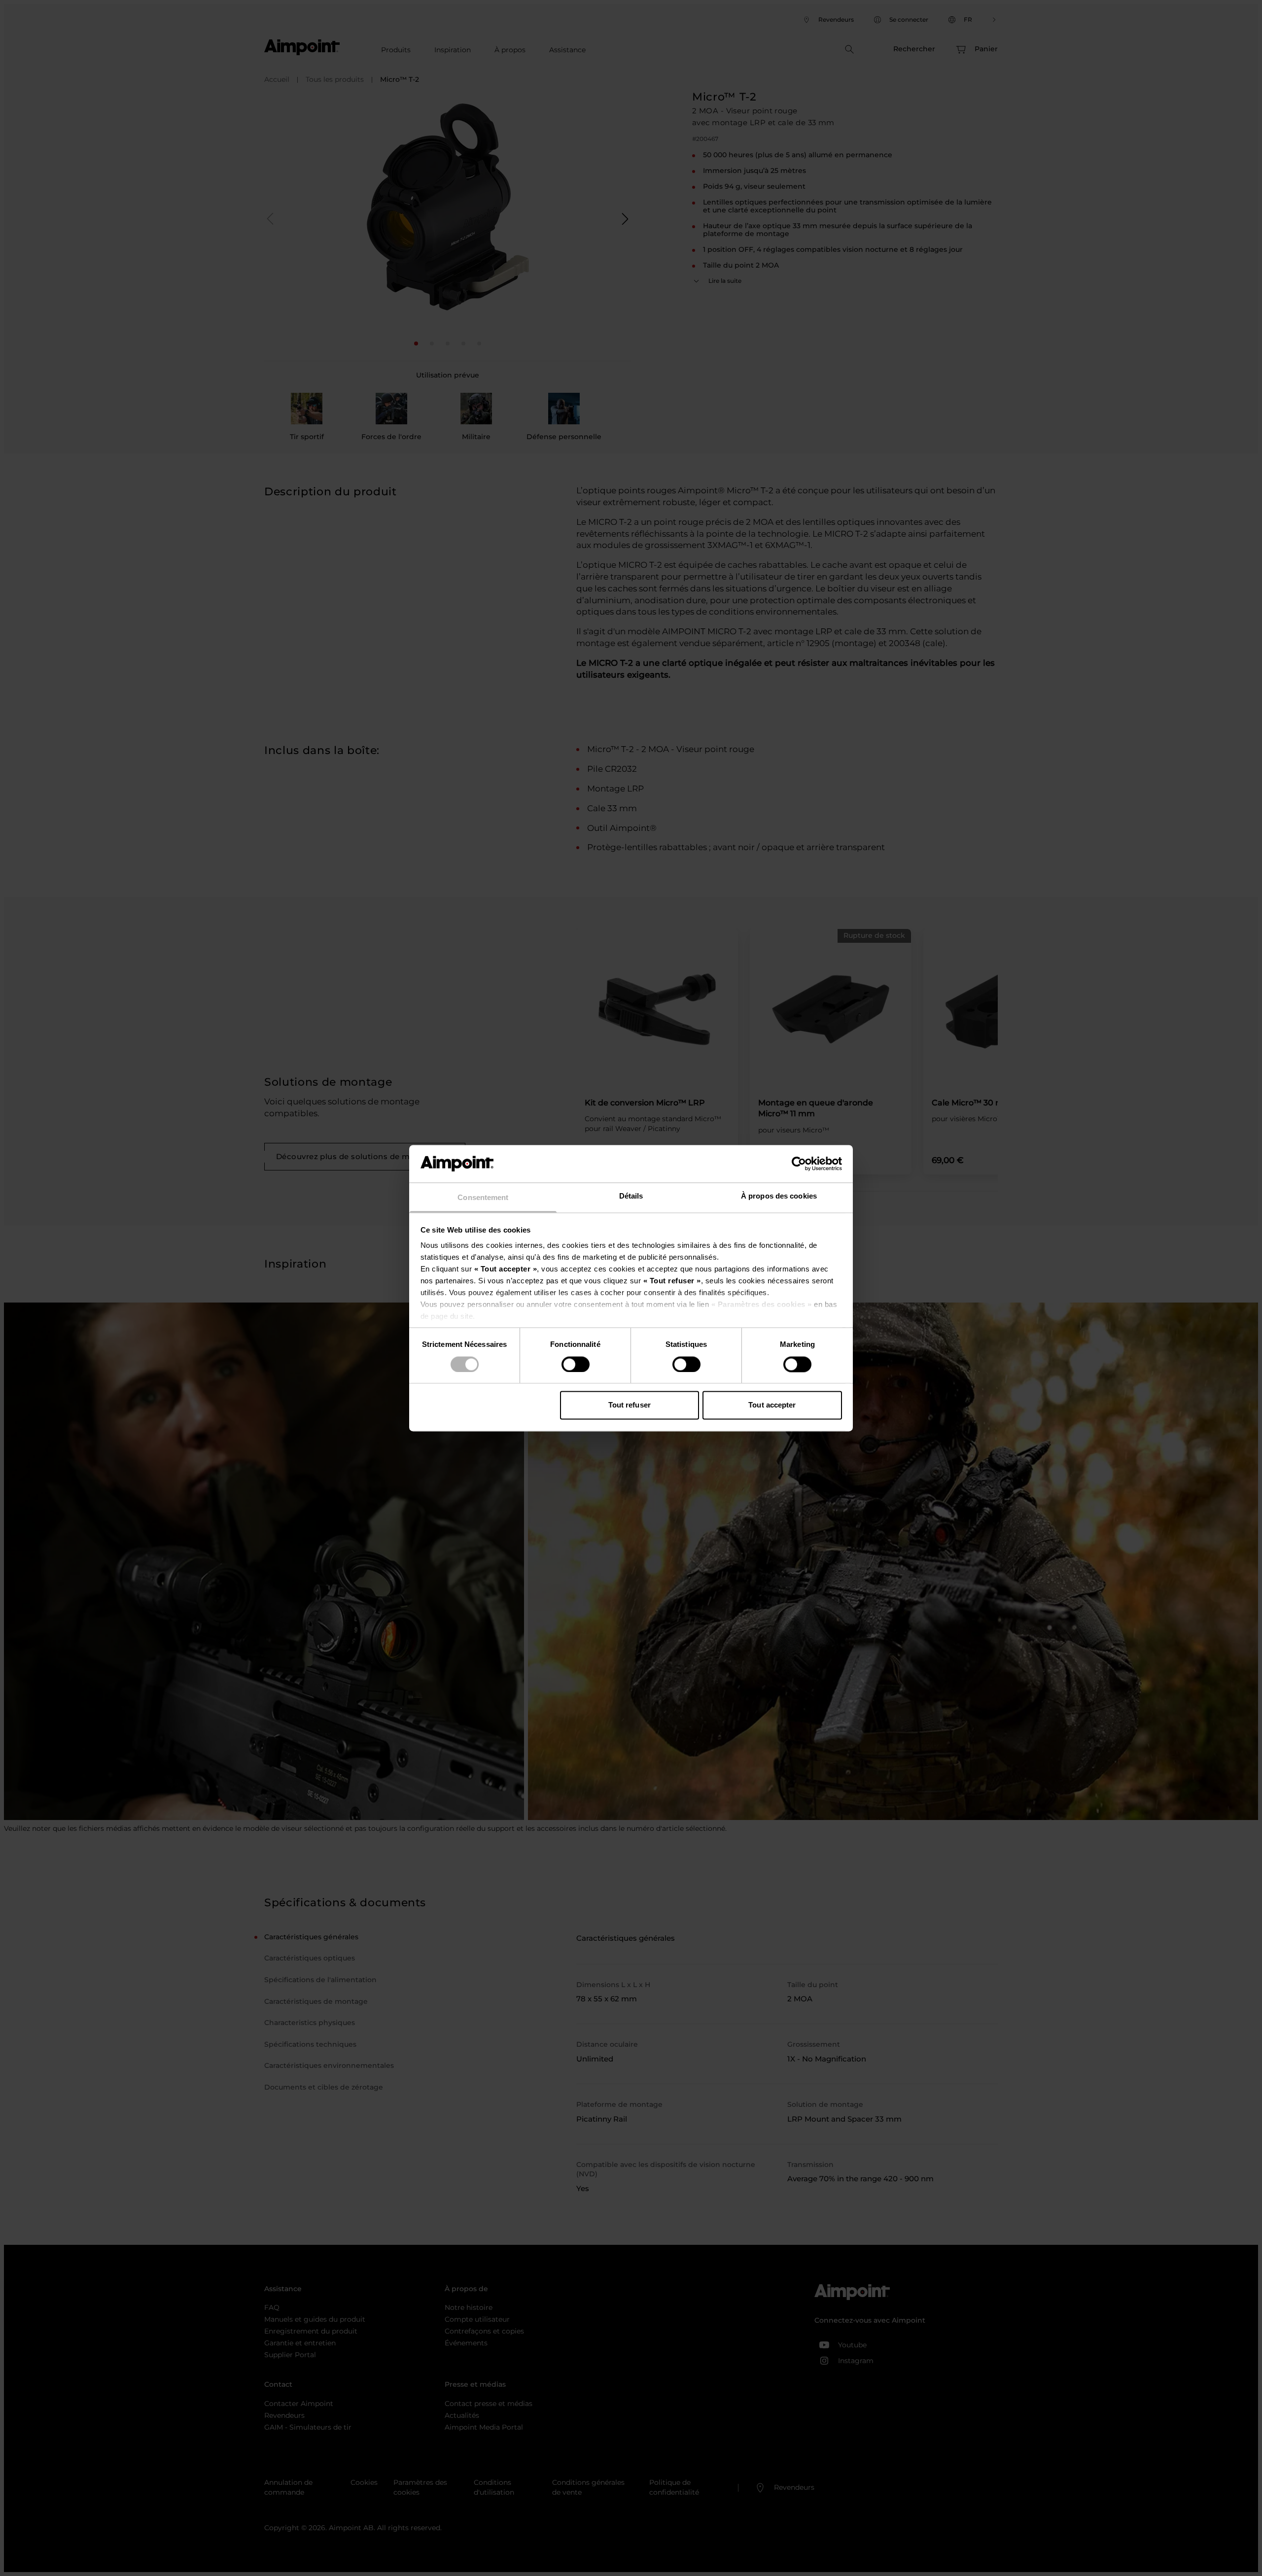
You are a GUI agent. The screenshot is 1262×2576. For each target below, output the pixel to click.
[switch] (576, 1364)
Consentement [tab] (483, 1198)
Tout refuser (630, 1405)
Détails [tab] (631, 1196)
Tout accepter (772, 1405)
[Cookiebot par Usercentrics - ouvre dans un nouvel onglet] (799, 1164)
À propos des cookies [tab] (779, 1196)
